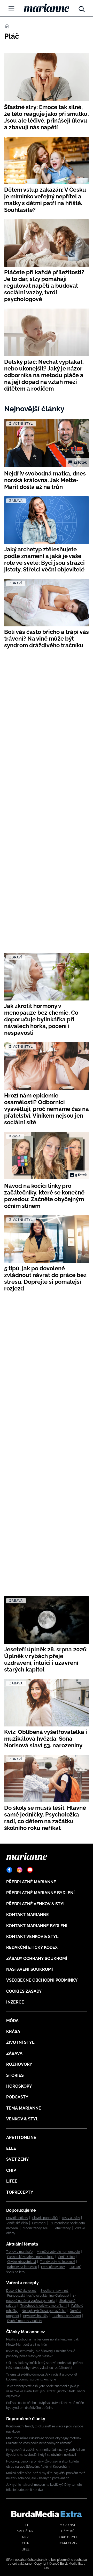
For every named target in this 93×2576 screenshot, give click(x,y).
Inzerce (15, 2002)
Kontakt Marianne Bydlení (37, 1926)
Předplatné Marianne (31, 1882)
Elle (11, 2148)
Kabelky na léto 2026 (22, 2267)
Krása (13, 2032)
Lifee (12, 2181)
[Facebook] (9, 1870)
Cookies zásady (24, 1991)
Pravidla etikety (17, 2218)
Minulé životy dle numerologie (58, 2252)
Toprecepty (20, 2192)
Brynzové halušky (36, 2316)
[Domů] (47, 8)
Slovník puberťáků (45, 2218)
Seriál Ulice (67, 2257)
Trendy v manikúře (19, 2252)
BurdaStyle (68, 2537)
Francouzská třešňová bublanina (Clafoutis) (38, 2296)
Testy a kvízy (71, 2218)
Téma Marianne (24, 2108)
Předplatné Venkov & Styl (36, 1904)
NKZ (25, 2537)
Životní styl (20, 2042)
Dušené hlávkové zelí (21, 2291)
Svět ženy (18, 2159)
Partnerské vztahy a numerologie (31, 2257)
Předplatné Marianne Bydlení (40, 1893)
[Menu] (11, 9)
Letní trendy (62, 2228)
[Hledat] (82, 8)
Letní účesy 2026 (53, 2267)
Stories (15, 2075)
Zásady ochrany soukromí (37, 1959)
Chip (11, 2170)
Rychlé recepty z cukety (25, 2321)
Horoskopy (19, 2086)
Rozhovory (19, 2064)
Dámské (68, 2531)
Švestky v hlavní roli (55, 2291)
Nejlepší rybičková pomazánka (44, 2311)
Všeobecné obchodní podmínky (42, 1980)
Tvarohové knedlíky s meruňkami (44, 2306)
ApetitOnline (21, 2138)
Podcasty (17, 2097)
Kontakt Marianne (28, 1915)
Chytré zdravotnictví (22, 2262)
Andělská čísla (18, 2223)
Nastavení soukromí (30, 1969)
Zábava (14, 2053)
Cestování (39, 2223)
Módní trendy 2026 (36, 2228)
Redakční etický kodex (32, 1947)
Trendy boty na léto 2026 (58, 2262)
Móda (12, 2021)
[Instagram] (20, 1870)
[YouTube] (30, 1870)
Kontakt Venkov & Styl (32, 1937)
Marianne (68, 2525)
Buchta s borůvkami (67, 2316)
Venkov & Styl (22, 2119)
